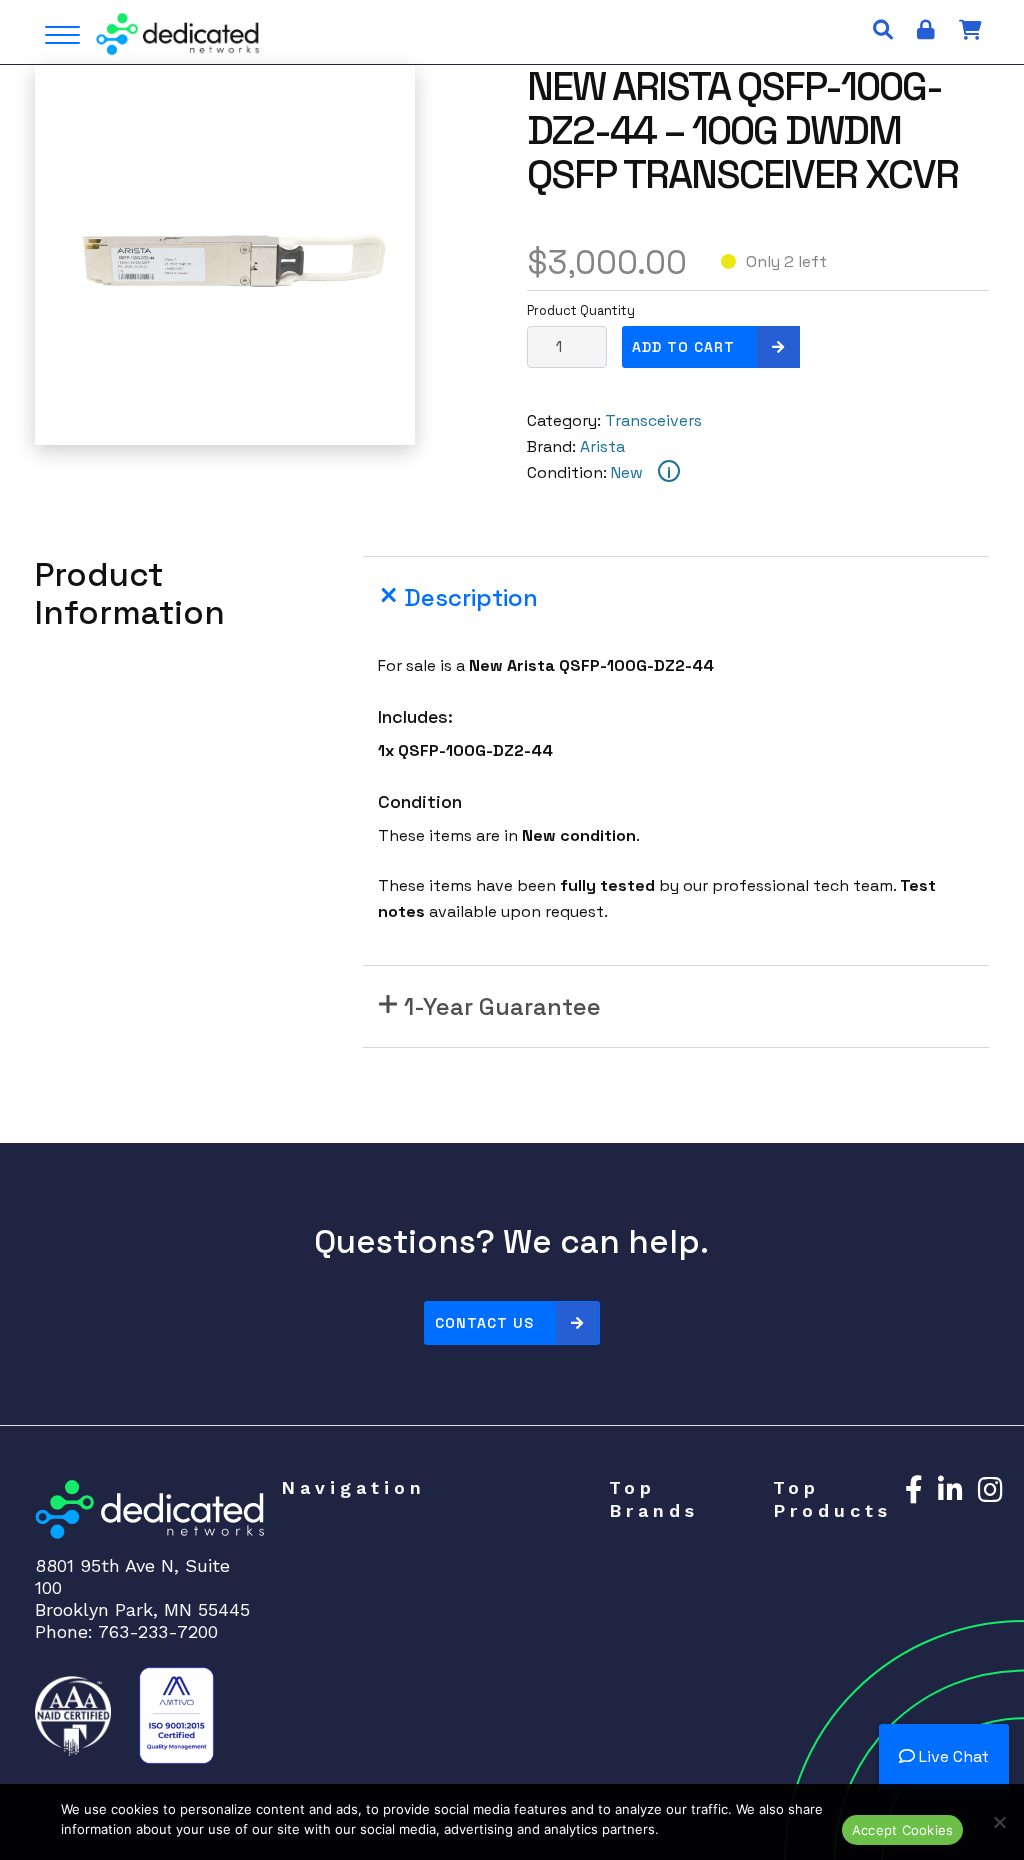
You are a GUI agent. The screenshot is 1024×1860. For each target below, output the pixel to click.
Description (471, 597)
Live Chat (952, 1756)
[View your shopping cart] (970, 30)
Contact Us (484, 1323)
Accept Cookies (903, 1830)
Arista (602, 446)
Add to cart (683, 347)
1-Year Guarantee (502, 1006)
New (627, 472)
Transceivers (653, 420)
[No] (999, 1822)
